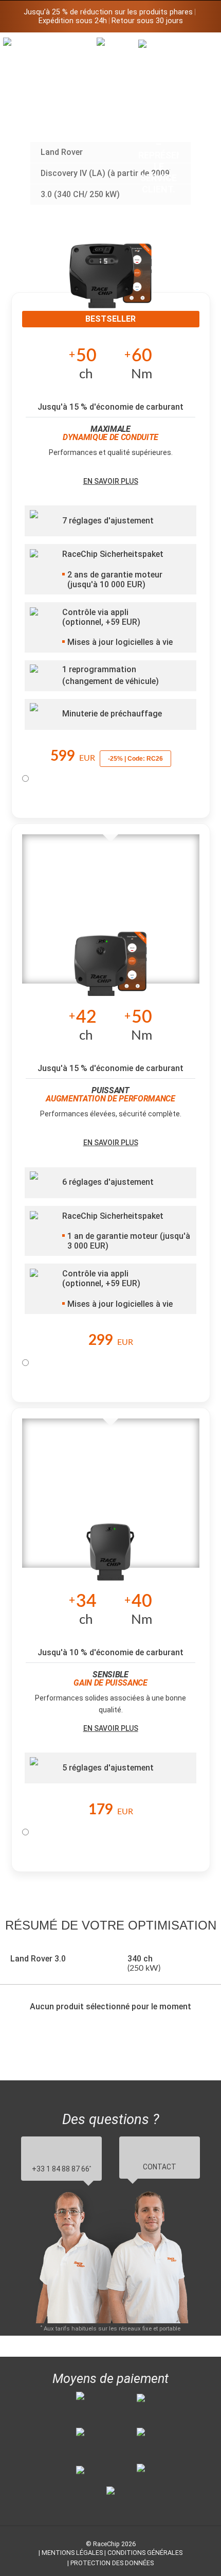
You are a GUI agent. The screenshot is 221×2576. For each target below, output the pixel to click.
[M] (200, 45)
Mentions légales (72, 2553)
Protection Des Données (112, 2563)
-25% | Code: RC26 (135, 759)
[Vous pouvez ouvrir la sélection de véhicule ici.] (117, 121)
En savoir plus (111, 481)
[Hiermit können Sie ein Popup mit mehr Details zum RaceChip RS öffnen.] (110, 971)
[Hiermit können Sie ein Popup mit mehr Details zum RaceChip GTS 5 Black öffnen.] (110, 283)
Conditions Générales (145, 2553)
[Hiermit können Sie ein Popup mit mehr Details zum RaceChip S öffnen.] (110, 1555)
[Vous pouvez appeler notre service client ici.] (159, 117)
